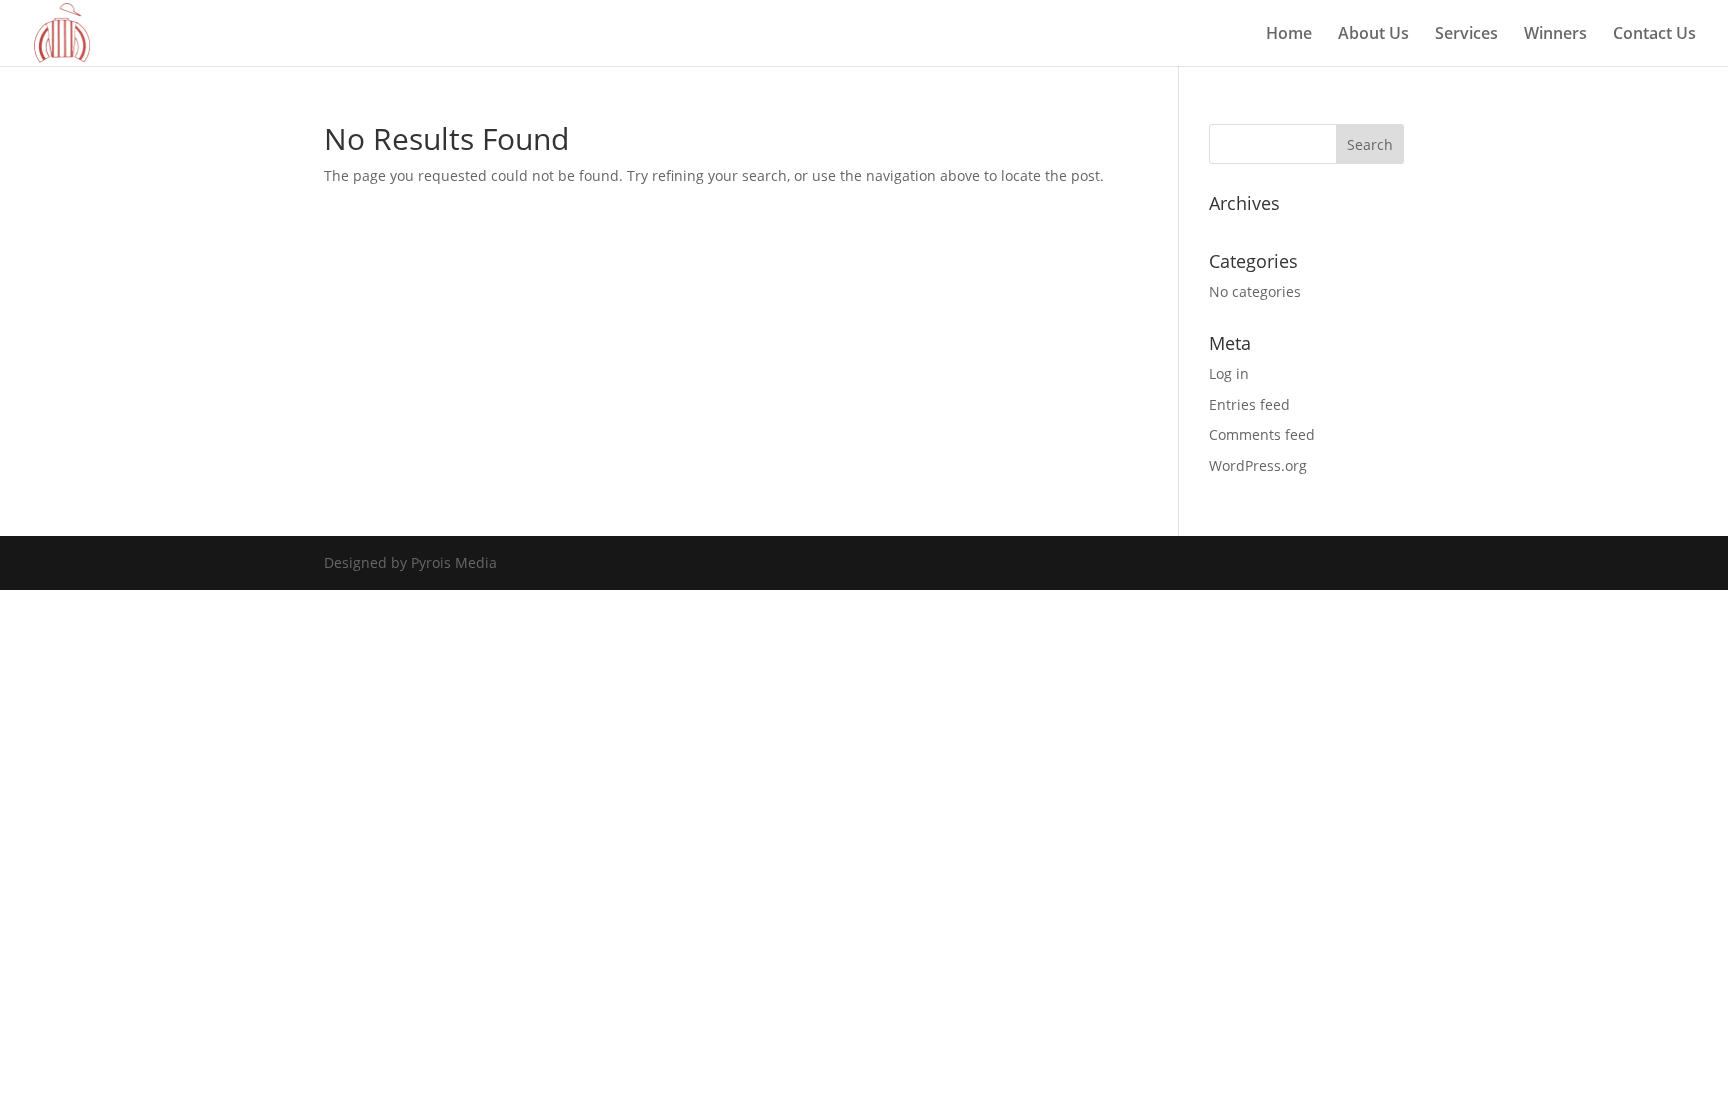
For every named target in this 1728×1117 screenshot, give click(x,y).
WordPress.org (1258, 465)
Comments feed (1262, 434)
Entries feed (1249, 404)
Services (1466, 35)
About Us (1373, 35)
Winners (1555, 35)
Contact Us (1654, 35)
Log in (1229, 373)
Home (1289, 35)
